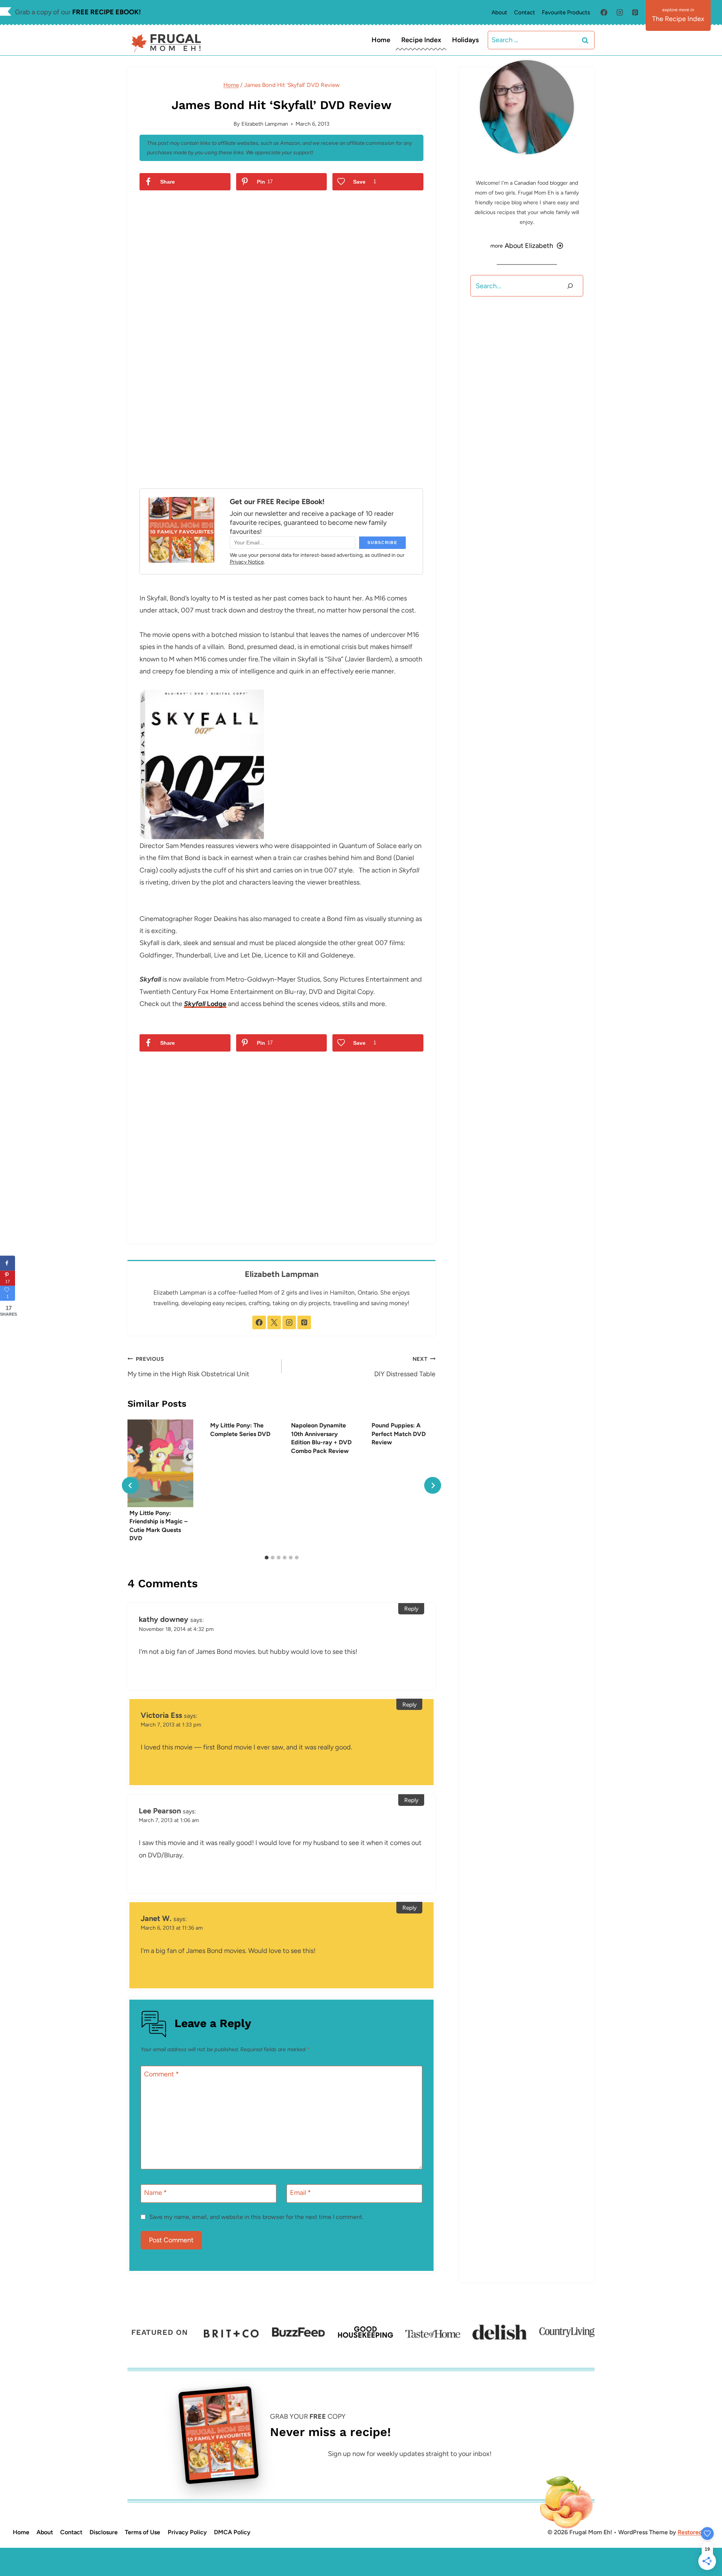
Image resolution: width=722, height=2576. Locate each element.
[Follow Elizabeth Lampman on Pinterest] (304, 1322)
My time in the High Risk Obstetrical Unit (188, 1367)
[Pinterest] (635, 12)
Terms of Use (143, 2532)
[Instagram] (620, 12)
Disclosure (104, 2532)
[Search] (570, 286)
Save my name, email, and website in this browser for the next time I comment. (256, 2217)
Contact (525, 12)
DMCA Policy (232, 2532)
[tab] (267, 1558)
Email (300, 2193)
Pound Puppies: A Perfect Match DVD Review (399, 1434)
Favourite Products (566, 12)
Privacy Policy (187, 2532)
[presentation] (160, 1463)
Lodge (205, 1004)
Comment (162, 2074)
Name (155, 2193)
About (499, 12)
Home (381, 40)
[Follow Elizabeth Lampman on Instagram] (289, 1322)
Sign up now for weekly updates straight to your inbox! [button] (410, 2454)
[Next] (433, 1486)
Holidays (465, 40)
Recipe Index (421, 40)
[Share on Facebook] (8, 1263)
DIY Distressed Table (405, 1367)
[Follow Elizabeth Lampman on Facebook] (259, 1322)
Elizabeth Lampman (265, 124)
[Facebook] (604, 12)
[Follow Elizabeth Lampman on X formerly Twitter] (274, 1322)
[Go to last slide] (130, 1486)
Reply (411, 1609)
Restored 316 (695, 2532)
